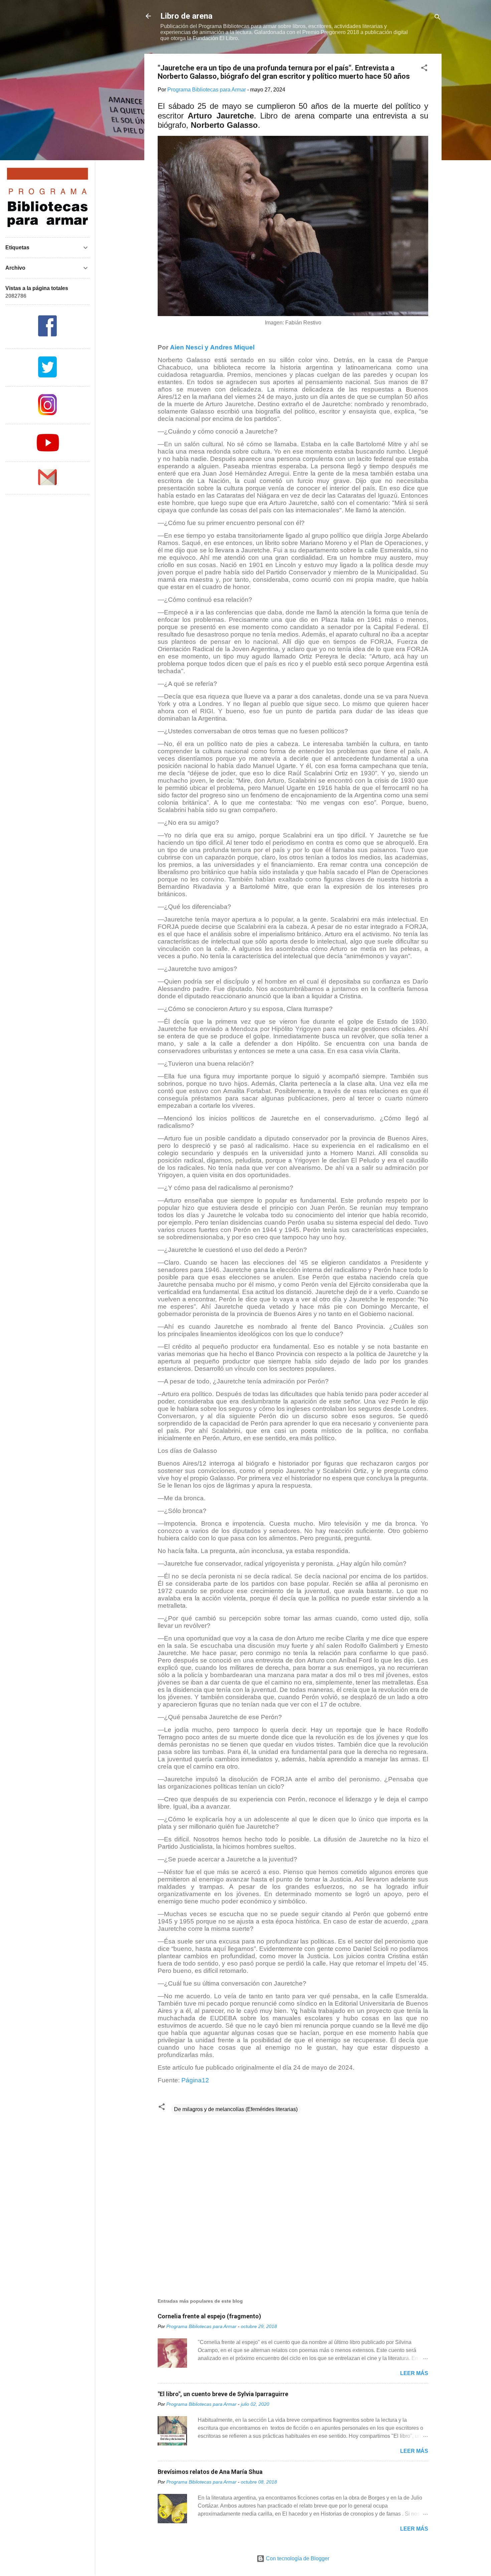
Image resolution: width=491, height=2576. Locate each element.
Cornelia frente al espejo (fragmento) (209, 2316)
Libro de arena (186, 16)
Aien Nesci (187, 347)
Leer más (414, 2373)
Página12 (195, 2080)
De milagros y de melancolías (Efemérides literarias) (236, 2109)
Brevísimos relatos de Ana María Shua (210, 2472)
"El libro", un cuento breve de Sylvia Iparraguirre (223, 2394)
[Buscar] (438, 18)
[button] (424, 69)
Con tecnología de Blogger (297, 2558)
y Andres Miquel (229, 347)
